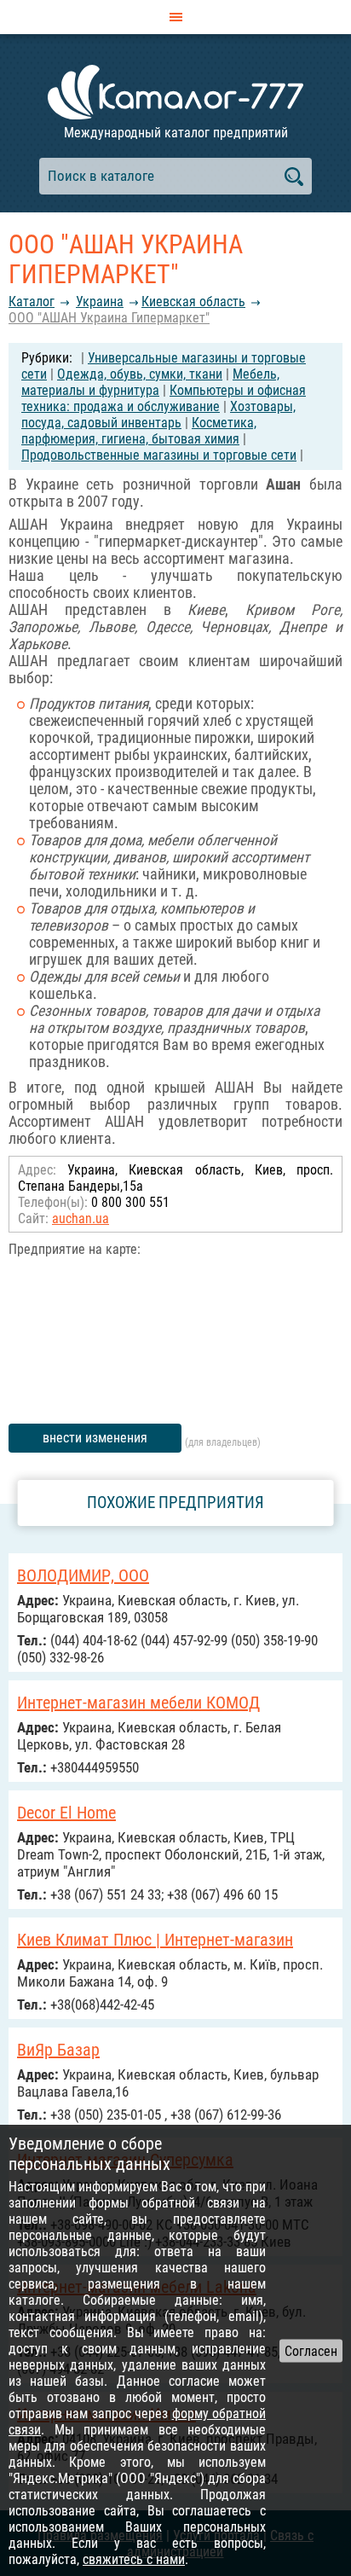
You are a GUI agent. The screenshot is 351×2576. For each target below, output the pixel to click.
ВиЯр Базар (58, 2050)
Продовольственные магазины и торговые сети (159, 455)
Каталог (32, 302)
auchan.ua (81, 1218)
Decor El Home (66, 1813)
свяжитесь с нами (134, 2559)
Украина (100, 302)
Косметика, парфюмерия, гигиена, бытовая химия (139, 431)
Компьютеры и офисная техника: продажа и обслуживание (164, 398)
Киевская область (193, 302)
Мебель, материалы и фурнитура (150, 382)
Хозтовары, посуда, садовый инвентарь (158, 415)
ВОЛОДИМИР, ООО (83, 1575)
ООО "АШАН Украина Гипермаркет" (109, 318)
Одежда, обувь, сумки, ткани (140, 374)
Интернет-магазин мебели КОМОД (138, 1703)
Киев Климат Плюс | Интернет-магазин (155, 1940)
